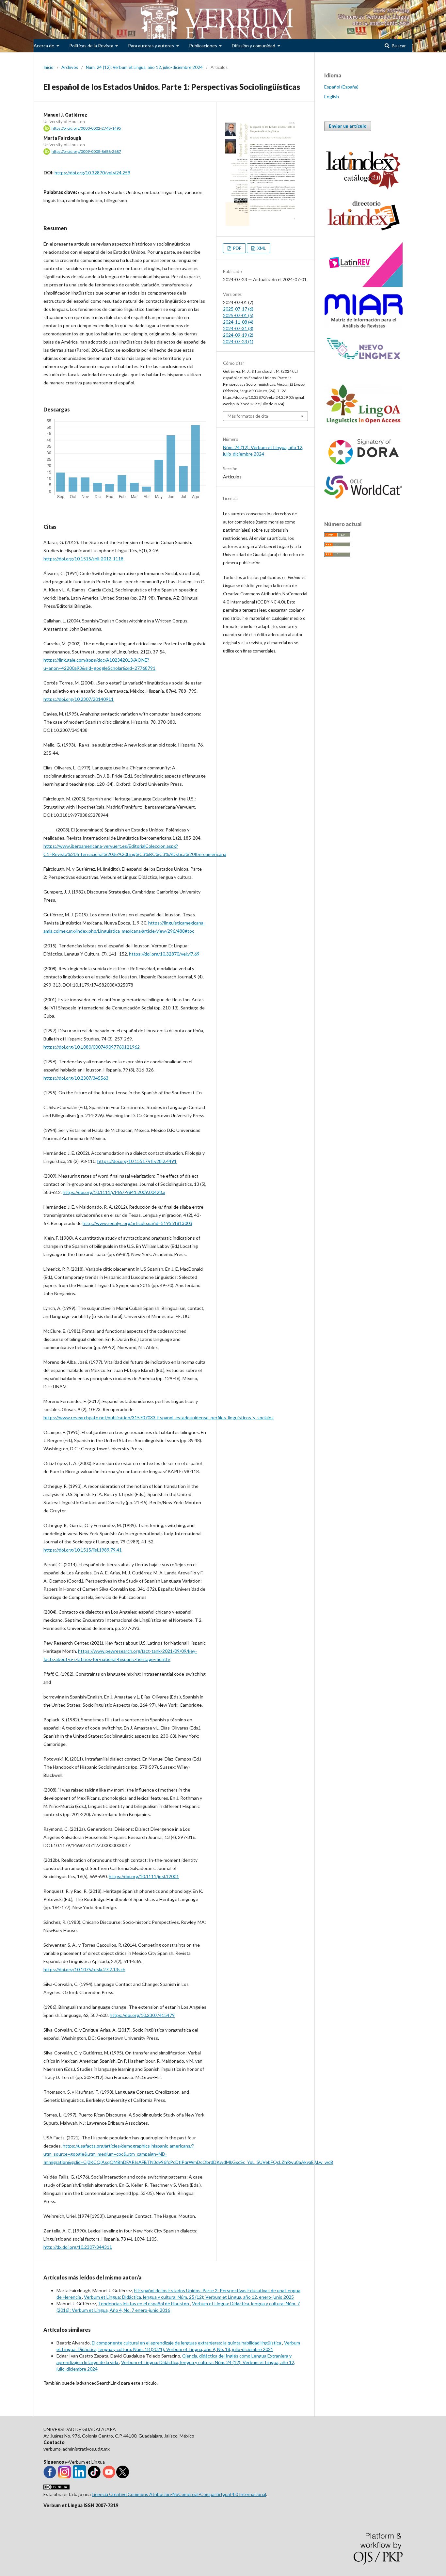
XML (261, 248)
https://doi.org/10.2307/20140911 (79, 699)
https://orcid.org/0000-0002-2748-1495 (86, 128)
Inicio (48, 67)
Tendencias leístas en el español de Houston (144, 2303)
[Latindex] (363, 231)
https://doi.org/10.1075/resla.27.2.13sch (84, 1969)
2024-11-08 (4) (238, 322)
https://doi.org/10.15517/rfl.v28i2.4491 (137, 1161)
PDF (237, 248)
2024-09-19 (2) (238, 335)
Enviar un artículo (348, 126)
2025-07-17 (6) (238, 309)
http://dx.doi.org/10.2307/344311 (78, 2247)
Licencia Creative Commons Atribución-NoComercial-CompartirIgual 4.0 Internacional (179, 2494)
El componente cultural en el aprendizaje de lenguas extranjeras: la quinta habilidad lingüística (187, 2343)
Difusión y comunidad (254, 46)
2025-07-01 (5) (238, 315)
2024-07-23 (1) (238, 341)
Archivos (70, 67)
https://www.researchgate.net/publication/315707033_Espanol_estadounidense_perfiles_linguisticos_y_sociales (159, 1417)
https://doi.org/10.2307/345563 (76, 1078)
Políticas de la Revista (92, 46)
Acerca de (44, 46)
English (332, 97)
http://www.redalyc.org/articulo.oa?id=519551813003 (137, 1223)
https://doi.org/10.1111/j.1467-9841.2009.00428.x (114, 1192)
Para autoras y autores (151, 46)
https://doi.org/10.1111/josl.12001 (144, 1876)
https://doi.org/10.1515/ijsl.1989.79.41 (83, 1550)
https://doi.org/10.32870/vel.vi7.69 (164, 954)
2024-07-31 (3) (238, 328)
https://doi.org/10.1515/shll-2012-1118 (83, 559)
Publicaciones (204, 46)
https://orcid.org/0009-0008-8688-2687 (86, 151)
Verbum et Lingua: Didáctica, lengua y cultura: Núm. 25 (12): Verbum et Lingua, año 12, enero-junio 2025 (189, 2297)
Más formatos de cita (248, 416)
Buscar (398, 46)
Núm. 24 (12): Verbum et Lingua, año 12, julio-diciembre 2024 (144, 67)
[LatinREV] (363, 285)
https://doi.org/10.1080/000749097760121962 (92, 1047)
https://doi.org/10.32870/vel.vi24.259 (92, 173)
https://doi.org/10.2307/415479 (142, 2015)
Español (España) (341, 87)
